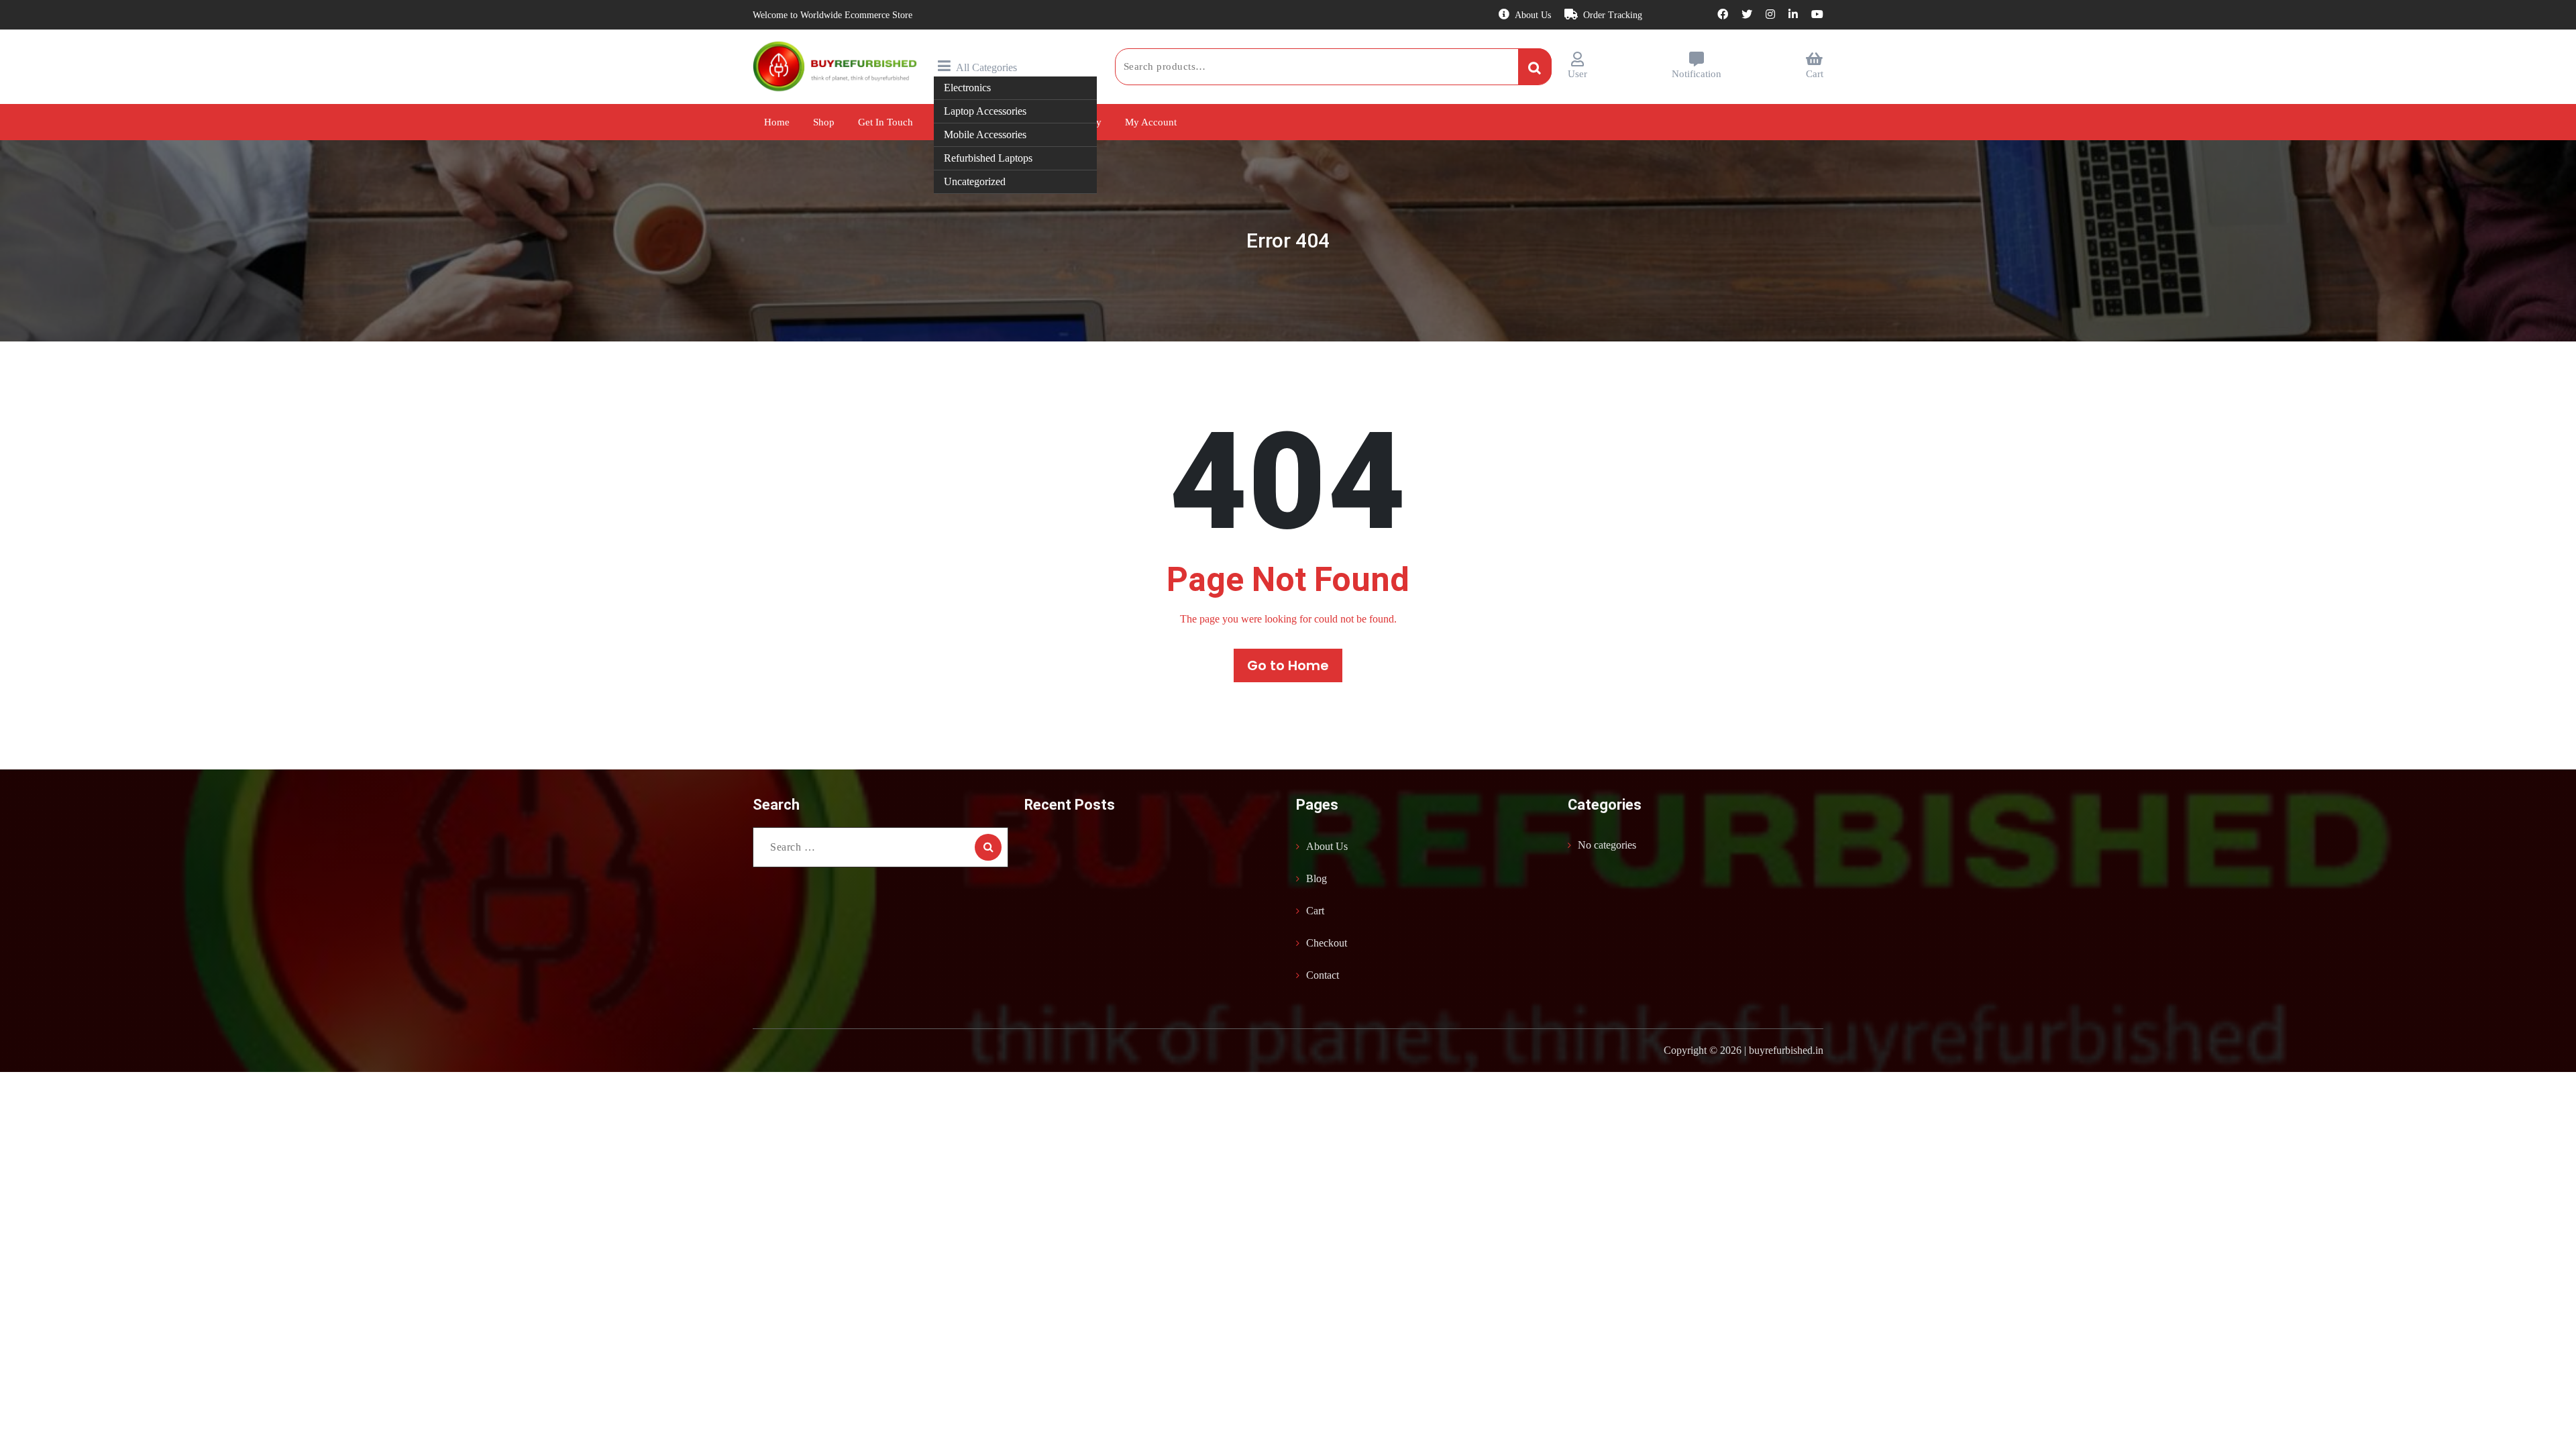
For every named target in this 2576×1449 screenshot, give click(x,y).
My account (1151, 122)
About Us (1533, 15)
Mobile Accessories (985, 135)
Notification (1697, 74)
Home (777, 122)
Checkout (1327, 943)
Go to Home (1288, 665)
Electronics (967, 88)
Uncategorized (975, 181)
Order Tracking (1613, 15)
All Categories (986, 67)
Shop (824, 122)
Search (1535, 66)
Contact (1323, 975)
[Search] (988, 847)
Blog (1317, 878)
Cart (1815, 74)
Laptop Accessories (985, 111)
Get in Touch (885, 122)
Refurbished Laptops (988, 158)
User (1577, 74)
